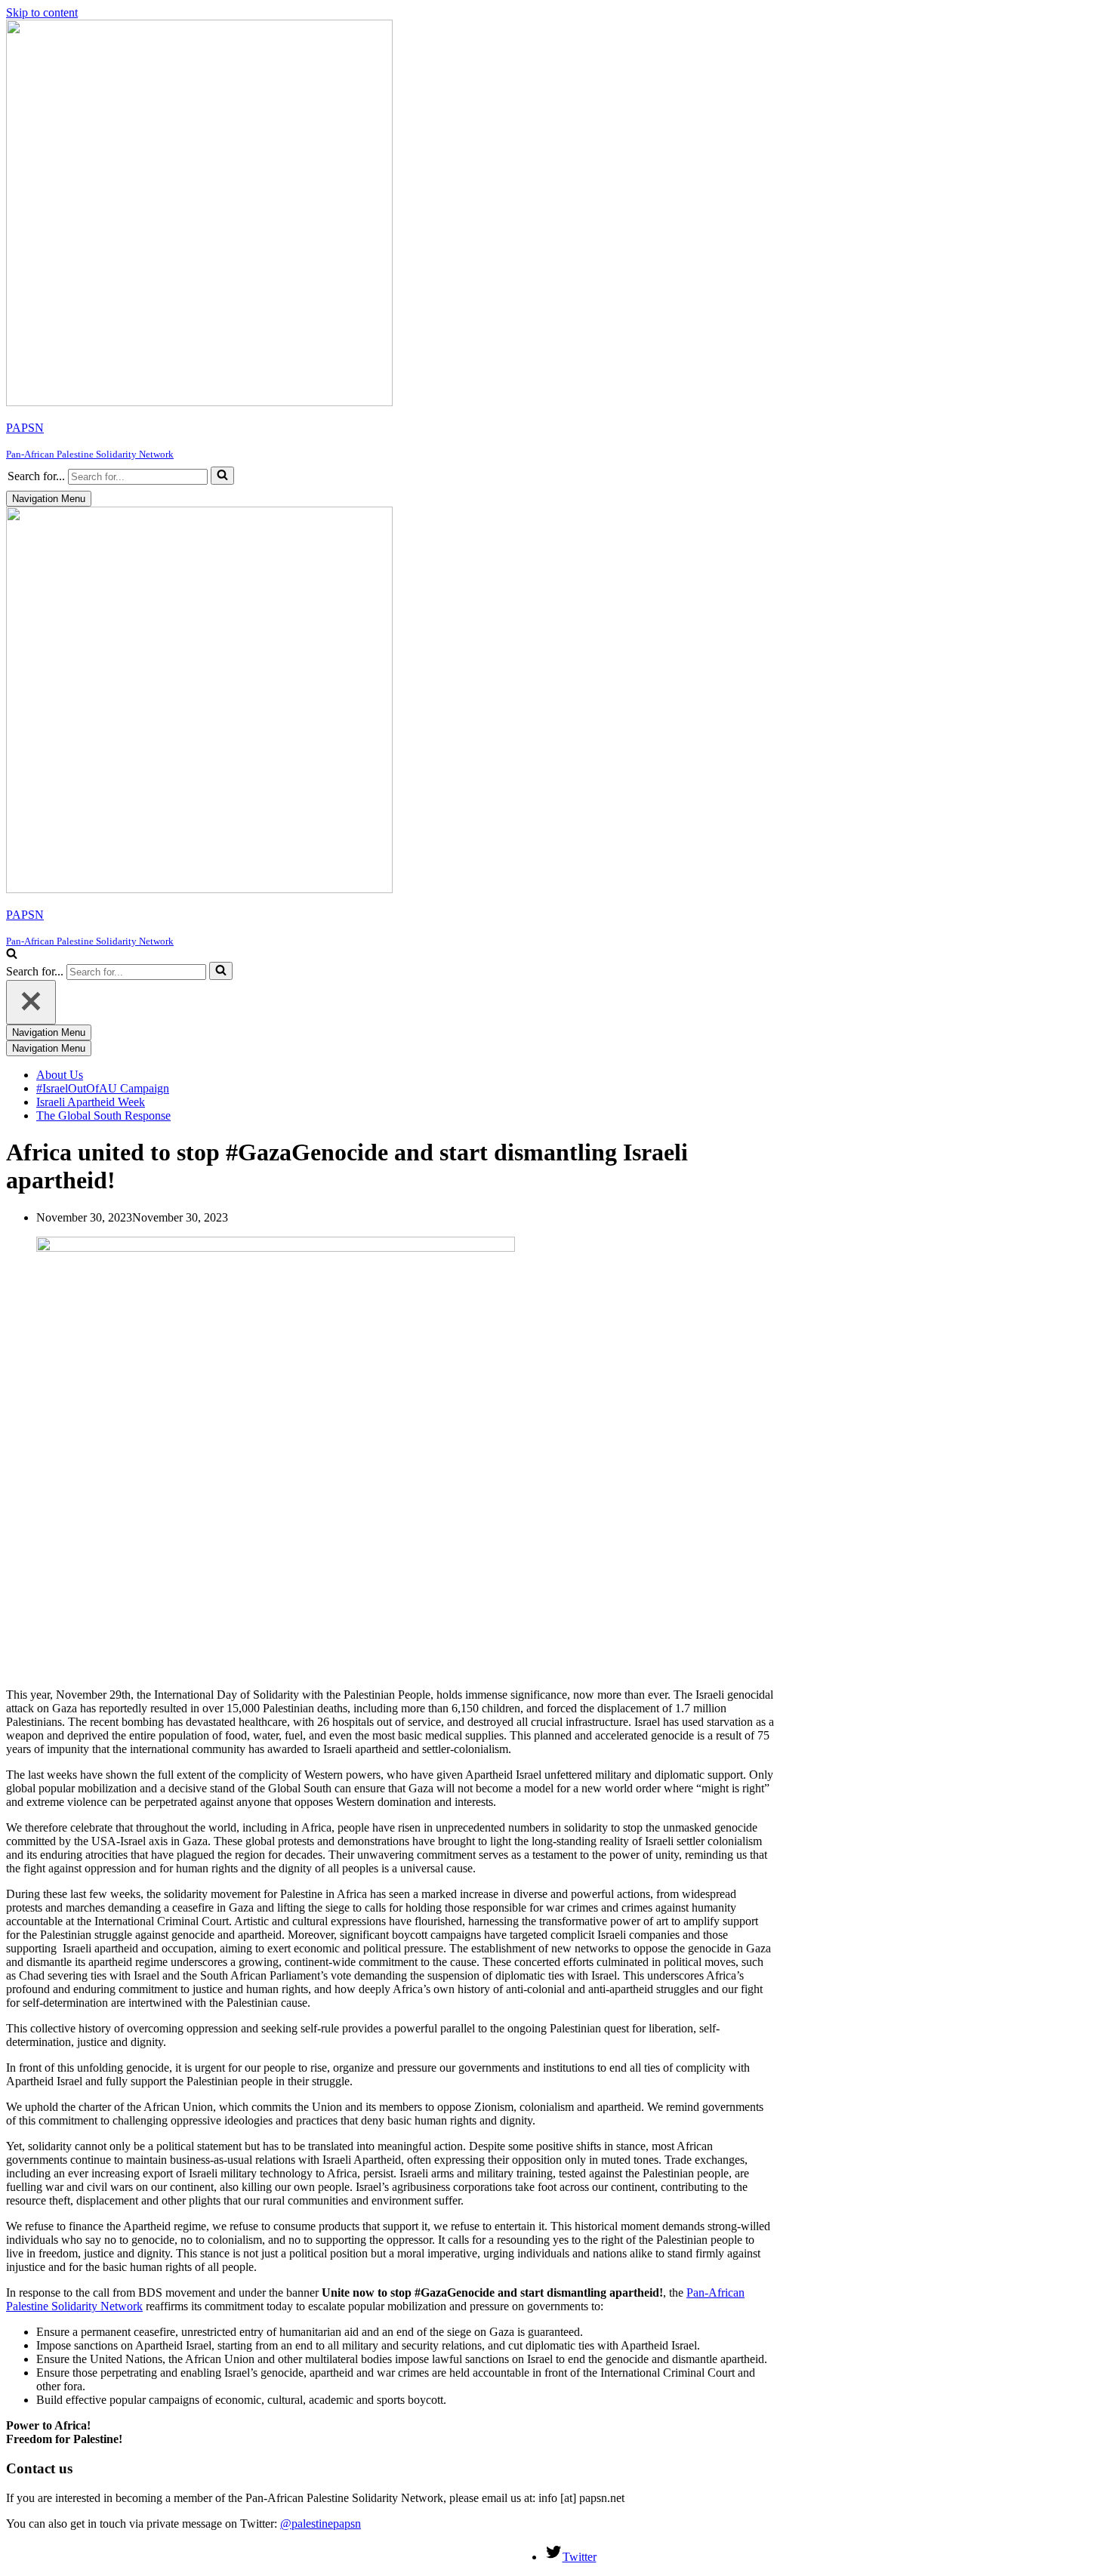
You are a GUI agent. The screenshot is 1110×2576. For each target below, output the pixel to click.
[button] (222, 476)
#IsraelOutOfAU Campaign (103, 1088)
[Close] (31, 1002)
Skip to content (42, 12)
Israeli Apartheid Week (91, 1102)
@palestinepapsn (321, 2524)
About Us (60, 1075)
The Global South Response (103, 1115)
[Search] (222, 476)
